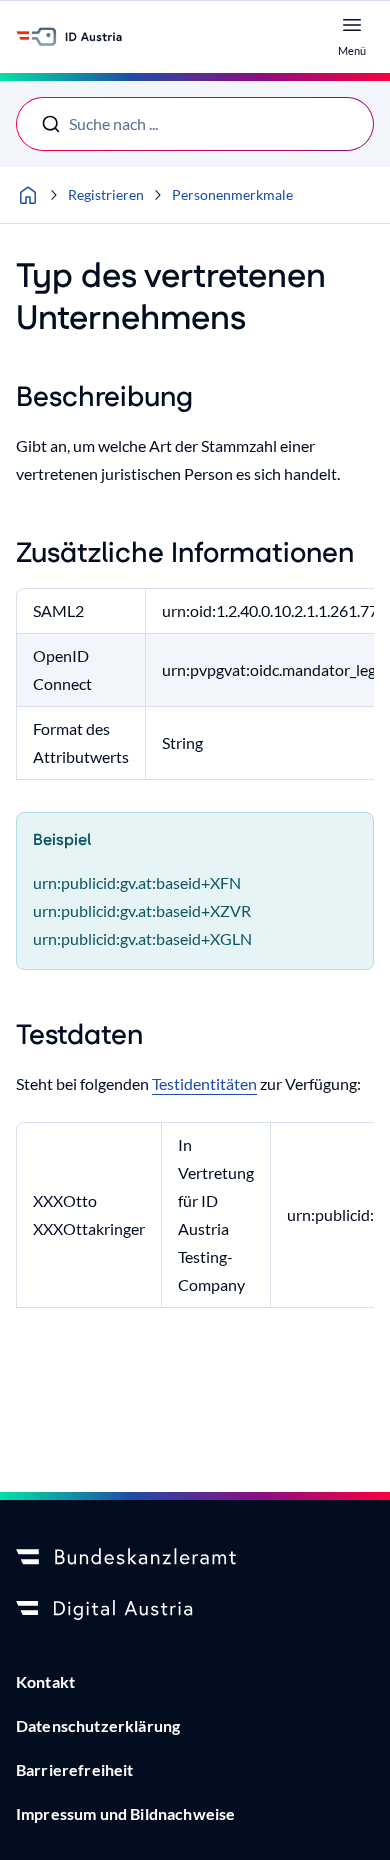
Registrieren (106, 194)
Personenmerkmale (232, 194)
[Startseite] (28, 195)
